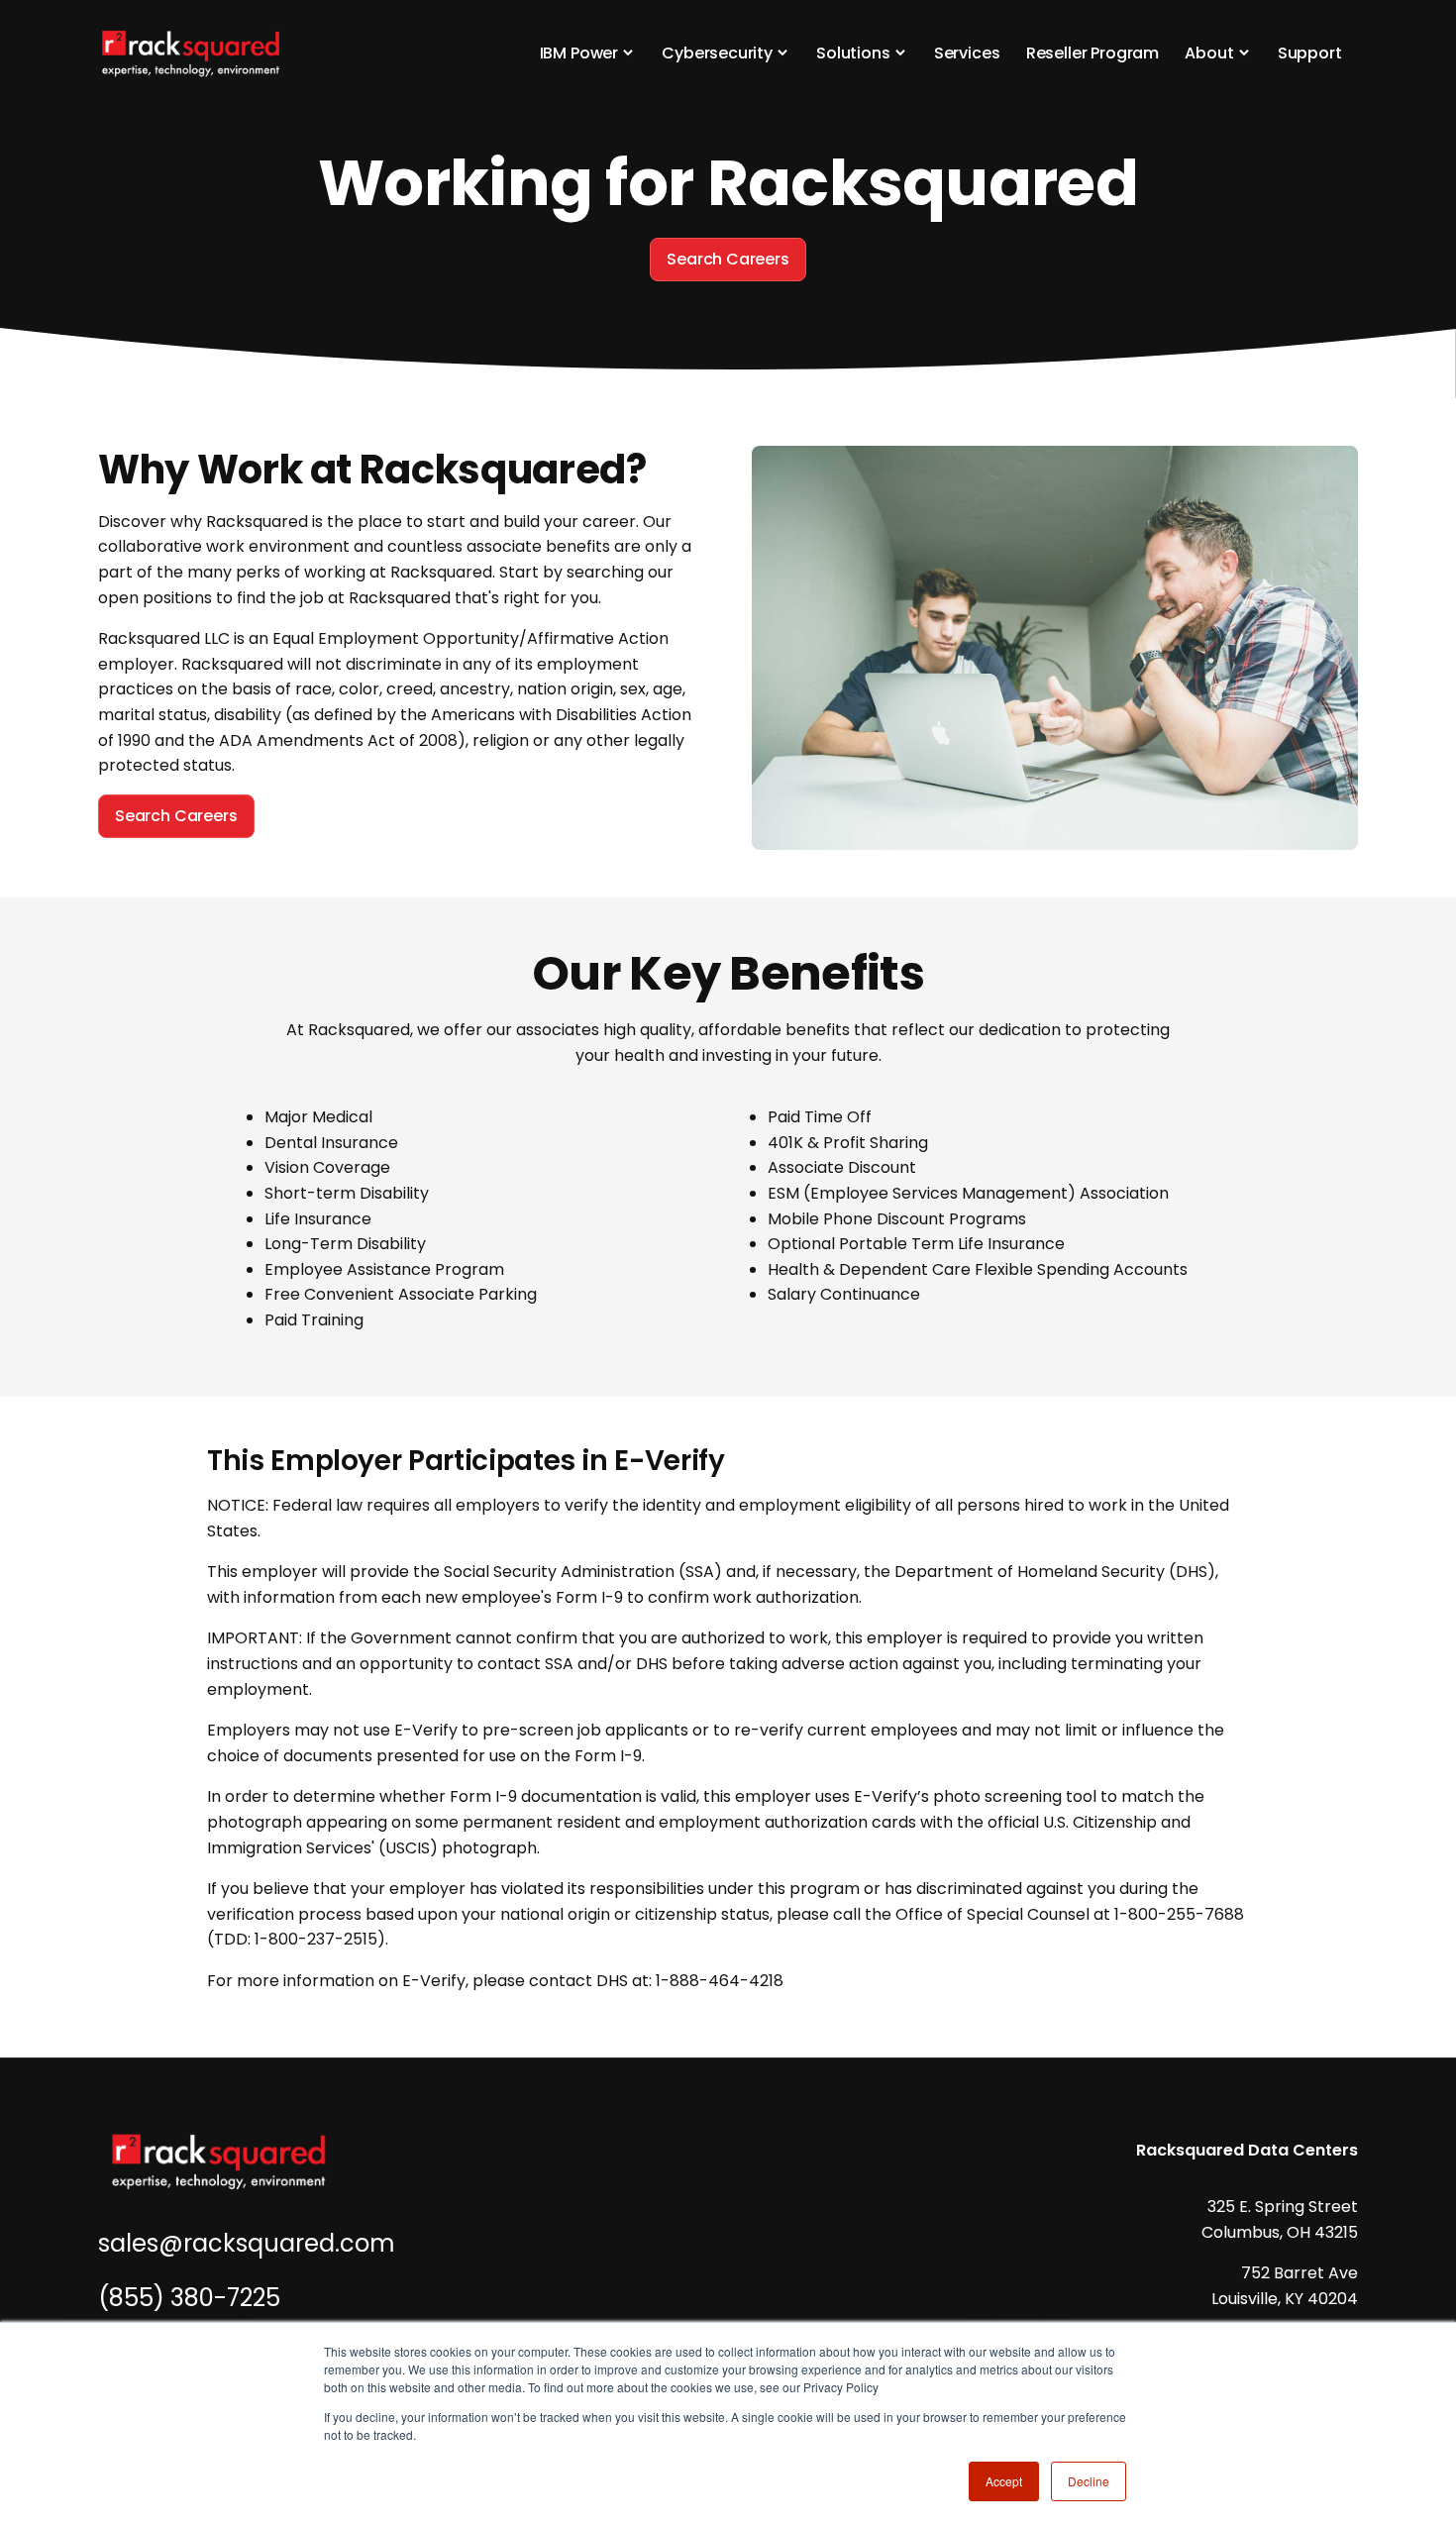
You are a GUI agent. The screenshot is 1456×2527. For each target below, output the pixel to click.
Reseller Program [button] (1092, 53)
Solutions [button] (853, 53)
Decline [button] (1089, 2481)
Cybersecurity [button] (717, 53)
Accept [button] (1004, 2481)
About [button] (1209, 53)
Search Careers (728, 259)
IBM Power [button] (579, 53)
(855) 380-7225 (189, 2298)
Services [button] (967, 53)
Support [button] (1310, 53)
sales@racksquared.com (247, 2243)
